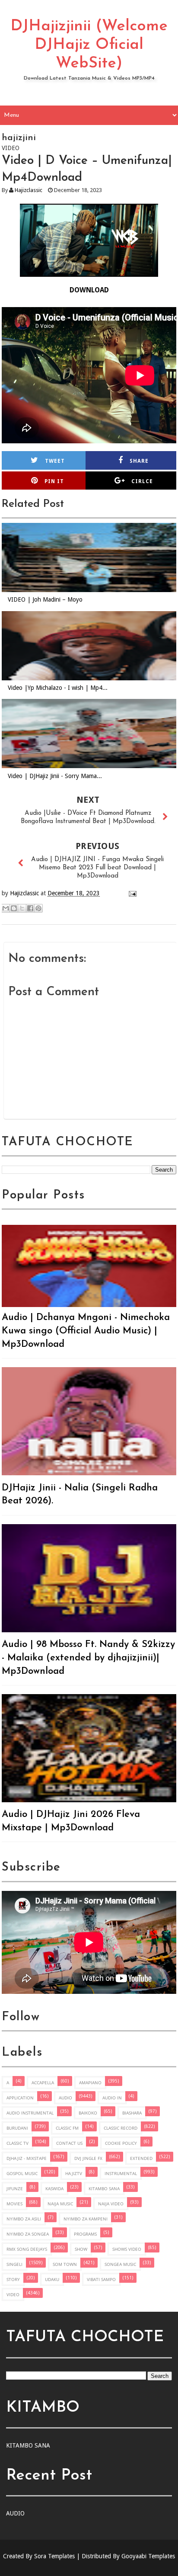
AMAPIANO (90, 2083)
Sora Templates (54, 2556)
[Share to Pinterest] (38, 908)
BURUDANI (17, 2128)
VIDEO (13, 2294)
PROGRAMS (85, 2234)
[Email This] (6, 908)
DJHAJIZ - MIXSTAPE (27, 2158)
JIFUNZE (15, 2188)
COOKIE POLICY (121, 2143)
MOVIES (14, 2204)
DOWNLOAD (89, 290)
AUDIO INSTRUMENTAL (30, 2113)
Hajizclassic (29, 190)
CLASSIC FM (67, 2128)
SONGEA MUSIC (120, 2264)
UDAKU (52, 2279)
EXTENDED (141, 2158)
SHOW (81, 2249)
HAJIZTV (74, 2173)
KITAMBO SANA (104, 2188)
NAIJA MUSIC (60, 2204)
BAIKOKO (88, 2113)
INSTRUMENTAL (121, 2173)
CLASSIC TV (17, 2143)
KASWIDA (54, 2188)
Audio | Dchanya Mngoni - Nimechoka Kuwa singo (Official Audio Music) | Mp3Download (86, 1331)
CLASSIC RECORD (121, 2128)
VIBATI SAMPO (101, 2279)
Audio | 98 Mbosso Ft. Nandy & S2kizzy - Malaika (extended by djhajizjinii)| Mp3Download (88, 1658)
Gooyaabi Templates (148, 2556)
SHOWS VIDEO (127, 2249)
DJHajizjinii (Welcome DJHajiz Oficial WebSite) (89, 45)
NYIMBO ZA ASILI (24, 2219)
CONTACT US (69, 2143)
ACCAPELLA (43, 2083)
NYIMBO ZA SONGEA (28, 2234)
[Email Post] (131, 893)
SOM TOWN (65, 2264)
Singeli (14, 2264)
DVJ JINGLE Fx (88, 2158)
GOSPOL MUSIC (22, 2173)
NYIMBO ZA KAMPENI (86, 2219)
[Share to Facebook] (30, 908)
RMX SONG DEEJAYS (27, 2249)
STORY (13, 2279)
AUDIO (65, 2098)
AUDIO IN (112, 2098)
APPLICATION (20, 2098)
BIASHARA (132, 2113)
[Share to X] (22, 908)
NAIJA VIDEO (111, 2204)
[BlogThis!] (14, 908)
